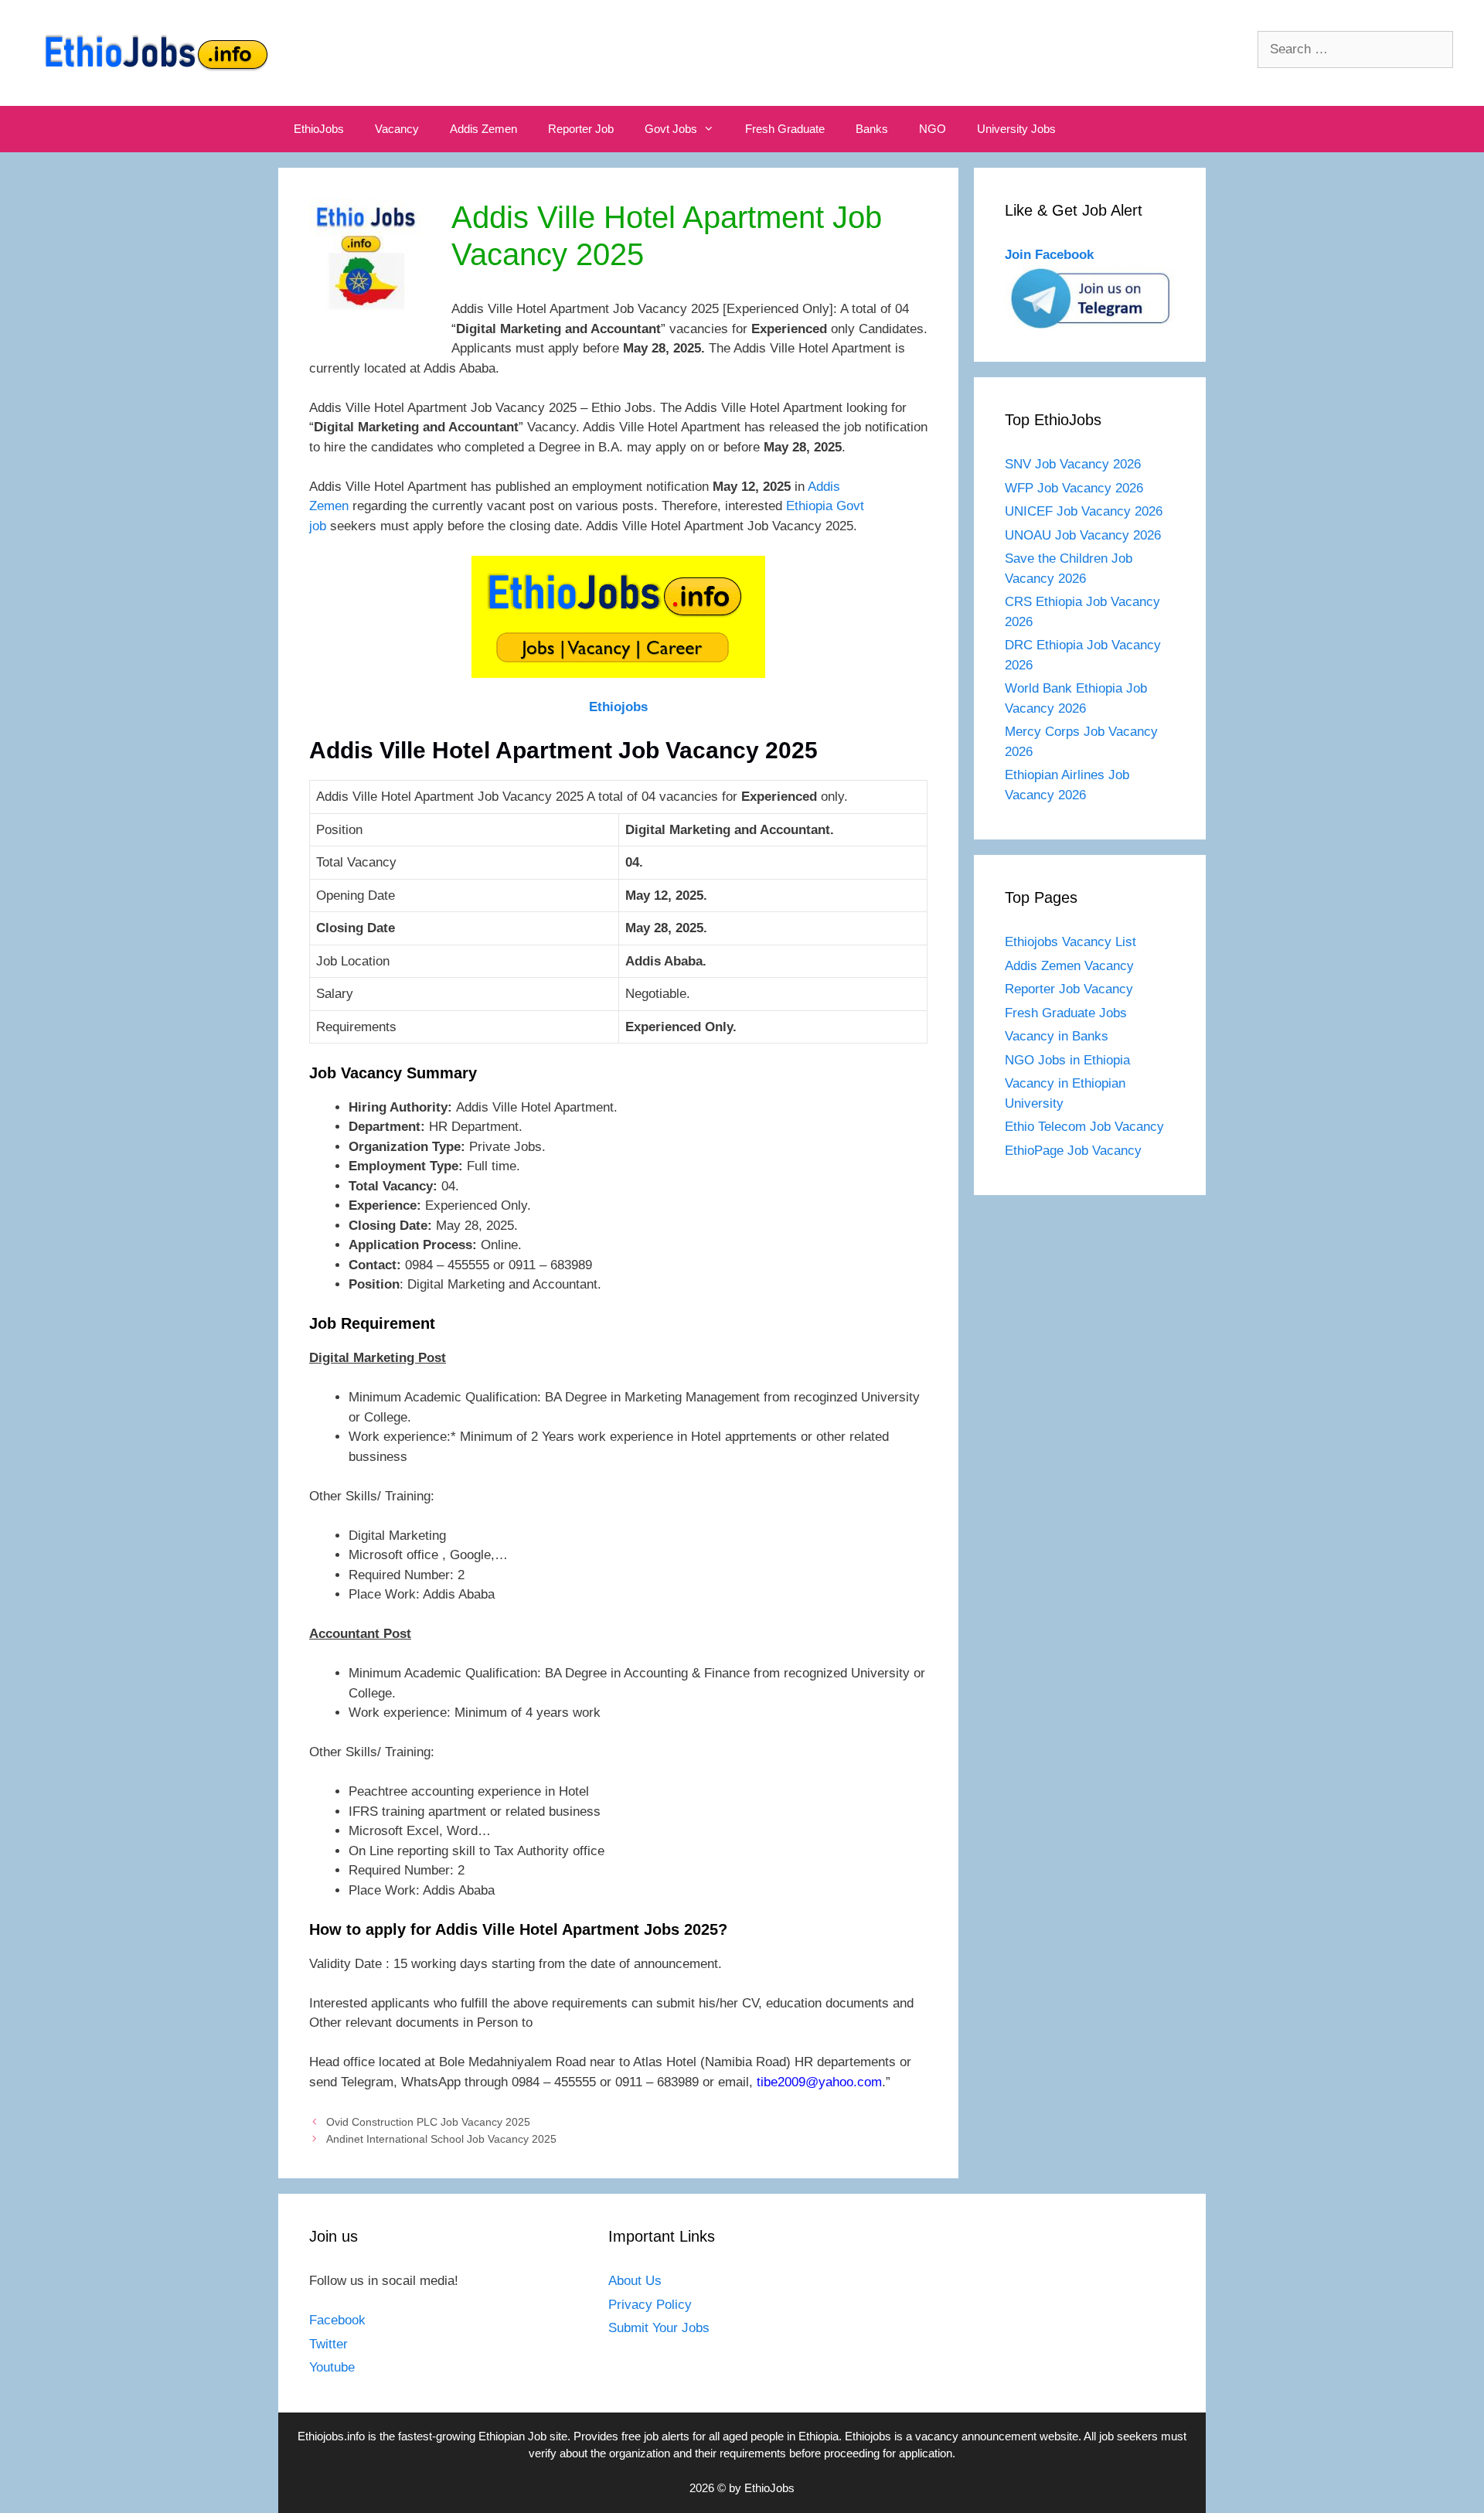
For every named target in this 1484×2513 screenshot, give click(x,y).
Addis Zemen (483, 129)
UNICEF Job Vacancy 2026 (1084, 511)
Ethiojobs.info (331, 2436)
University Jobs (1016, 129)
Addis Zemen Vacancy (1069, 966)
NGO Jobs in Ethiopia (1069, 1060)
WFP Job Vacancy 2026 (1074, 488)
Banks (872, 129)
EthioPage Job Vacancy (1073, 1151)
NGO (933, 129)
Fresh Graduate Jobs (1066, 1013)
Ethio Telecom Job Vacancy (1086, 1127)
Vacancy (397, 129)
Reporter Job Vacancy (1069, 989)
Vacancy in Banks (1057, 1036)
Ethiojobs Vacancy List (1070, 942)
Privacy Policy (650, 2305)
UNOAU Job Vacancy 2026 (1083, 535)
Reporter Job (581, 129)
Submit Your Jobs (659, 2328)
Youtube (332, 2367)
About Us (635, 2281)
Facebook (337, 2320)
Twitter (328, 2344)
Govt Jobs (671, 129)
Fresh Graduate (785, 129)
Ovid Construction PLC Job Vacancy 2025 (428, 2122)
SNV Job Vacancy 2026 (1073, 464)
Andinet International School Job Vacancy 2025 (441, 2139)
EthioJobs (319, 129)
